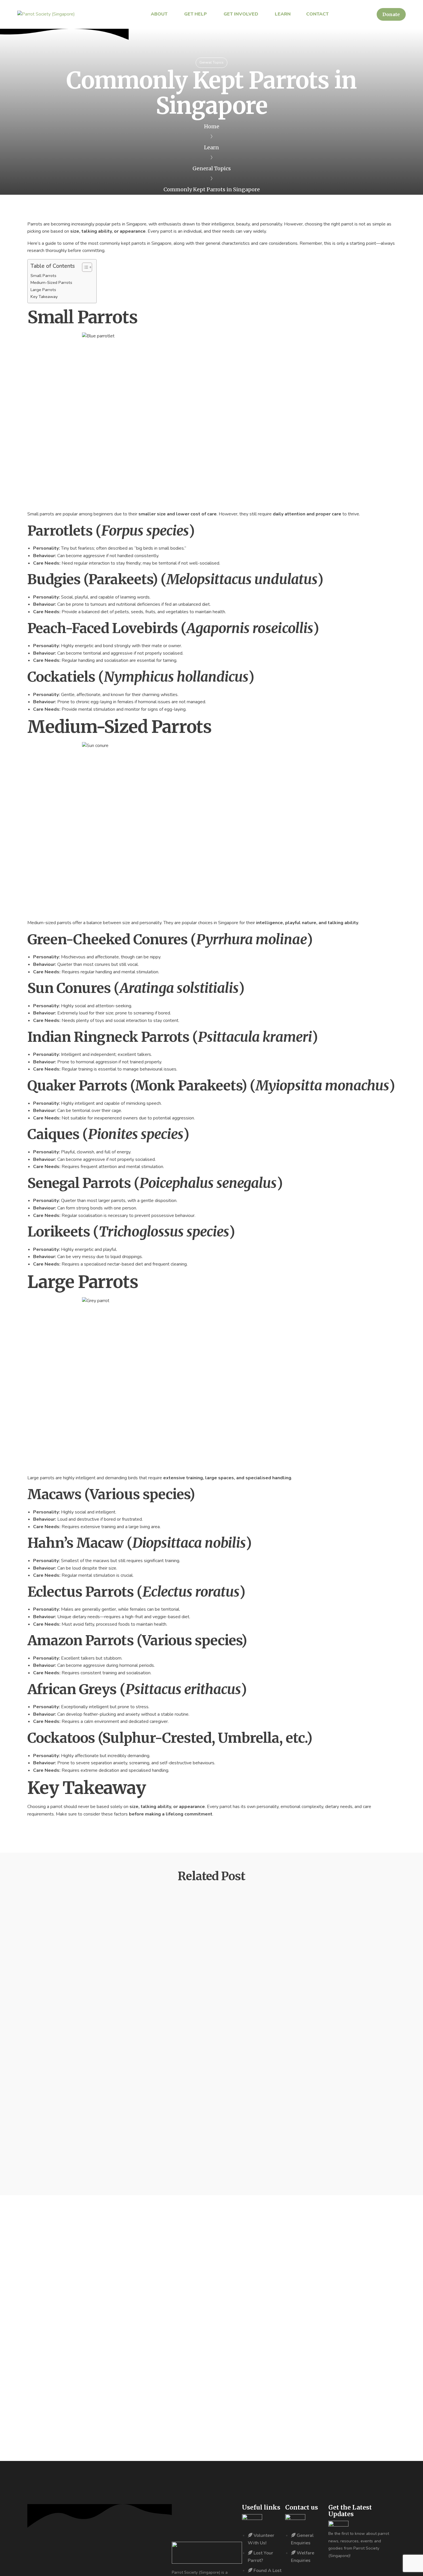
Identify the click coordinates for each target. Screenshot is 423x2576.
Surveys (50, 2033)
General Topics (211, 62)
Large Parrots (43, 290)
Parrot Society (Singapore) (69, 1926)
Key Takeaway (44, 297)
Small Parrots (43, 276)
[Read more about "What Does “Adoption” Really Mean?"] (56, 1906)
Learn (211, 147)
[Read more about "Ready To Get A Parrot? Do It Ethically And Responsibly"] (55, 2089)
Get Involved (47, 1913)
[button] (391, 14)
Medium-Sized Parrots (51, 282)
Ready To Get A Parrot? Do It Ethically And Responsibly (119, 2124)
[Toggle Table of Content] (84, 267)
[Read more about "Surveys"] (47, 1997)
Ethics (40, 2096)
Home (212, 126)
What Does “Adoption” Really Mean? (92, 1941)
